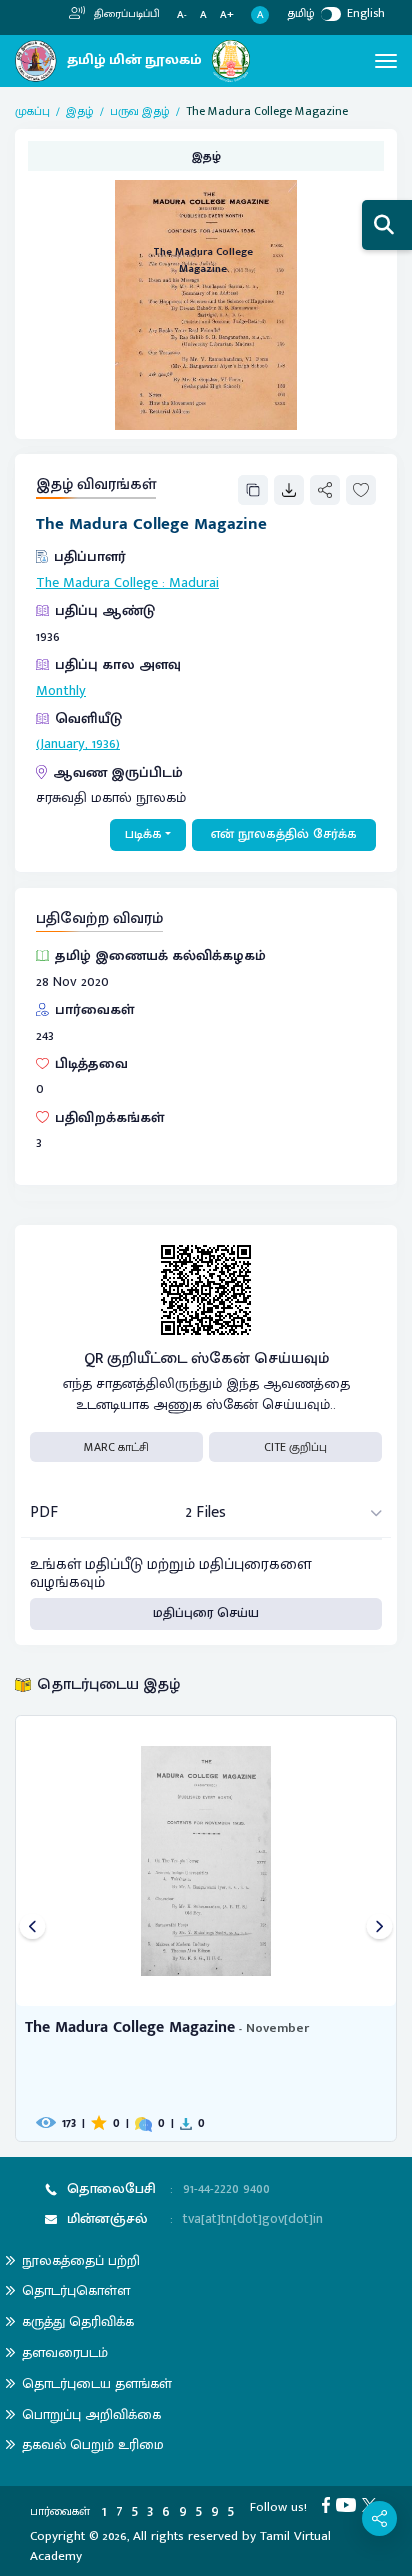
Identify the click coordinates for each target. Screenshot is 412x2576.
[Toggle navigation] (386, 61)
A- (182, 15)
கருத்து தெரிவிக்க (78, 2321)
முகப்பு (32, 111)
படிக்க (143, 834)
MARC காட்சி (116, 1447)
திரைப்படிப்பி (125, 14)
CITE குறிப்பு (295, 1447)
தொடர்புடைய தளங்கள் (97, 2383)
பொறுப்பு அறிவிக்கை (91, 2414)
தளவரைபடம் (65, 2352)
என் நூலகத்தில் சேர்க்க (284, 834)
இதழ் (80, 111)
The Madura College (97, 583)
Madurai (194, 583)
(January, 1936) (78, 744)
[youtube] (349, 2504)
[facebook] (329, 2504)
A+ (227, 15)
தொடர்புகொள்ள (76, 2290)
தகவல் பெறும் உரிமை (93, 2444)
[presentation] (32, 1928)
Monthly (61, 691)
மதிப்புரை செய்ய (206, 1613)
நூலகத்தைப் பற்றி (81, 2260)
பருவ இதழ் (140, 111)
